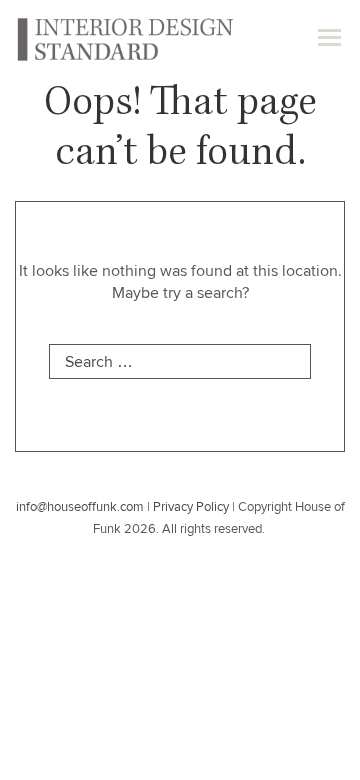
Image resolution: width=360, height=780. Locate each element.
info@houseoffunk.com (80, 507)
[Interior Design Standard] (124, 38)
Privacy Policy (191, 507)
